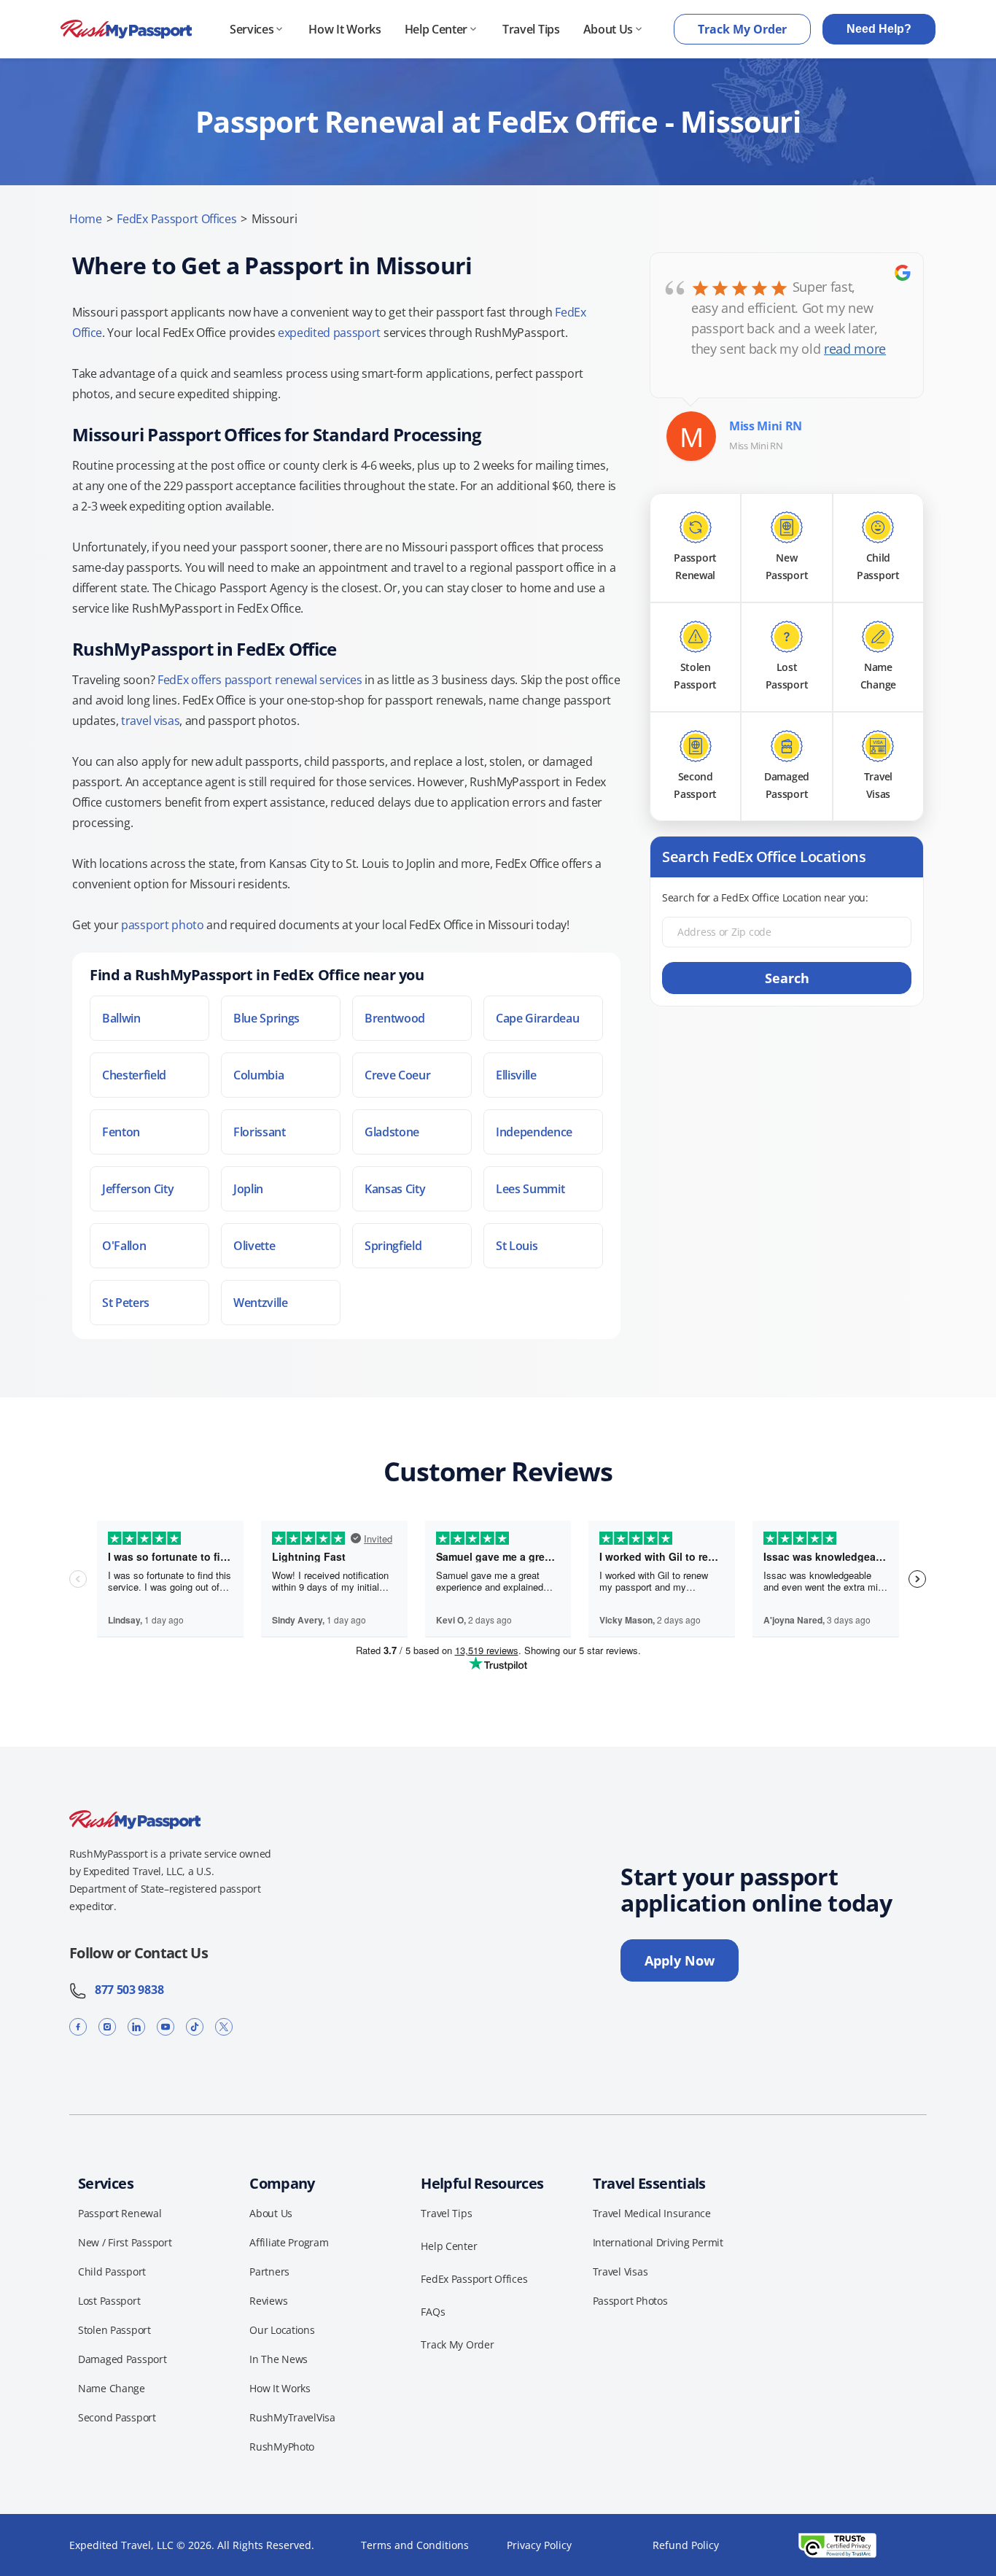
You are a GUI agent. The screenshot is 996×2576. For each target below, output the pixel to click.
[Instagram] (107, 2026)
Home (86, 219)
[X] (224, 2026)
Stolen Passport (114, 2330)
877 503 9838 (125, 1990)
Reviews (268, 2301)
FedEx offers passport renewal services (260, 680)
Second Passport (117, 2417)
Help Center (436, 29)
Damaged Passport (122, 2359)
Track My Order (742, 29)
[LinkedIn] (136, 2026)
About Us (608, 29)
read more (855, 349)
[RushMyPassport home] (126, 30)
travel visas (150, 721)
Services (252, 29)
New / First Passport (125, 2242)
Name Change (112, 2388)
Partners (269, 2272)
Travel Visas (620, 2272)
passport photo (163, 925)
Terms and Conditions (415, 2545)
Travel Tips (531, 29)
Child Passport (112, 2272)
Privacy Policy (539, 2545)
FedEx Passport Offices (176, 219)
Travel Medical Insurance (652, 2213)
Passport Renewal (120, 2213)
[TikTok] (195, 2026)
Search (787, 978)
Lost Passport (109, 2301)
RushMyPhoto (282, 2447)
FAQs (433, 2312)
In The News (279, 2359)
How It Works (345, 29)
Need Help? (879, 29)
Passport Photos (630, 2301)
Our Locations (282, 2330)
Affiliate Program (289, 2242)
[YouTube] (166, 2026)
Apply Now (680, 1960)
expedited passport (329, 333)
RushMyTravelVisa (292, 2417)
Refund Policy (686, 2545)
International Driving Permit (658, 2242)
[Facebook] (78, 2026)
